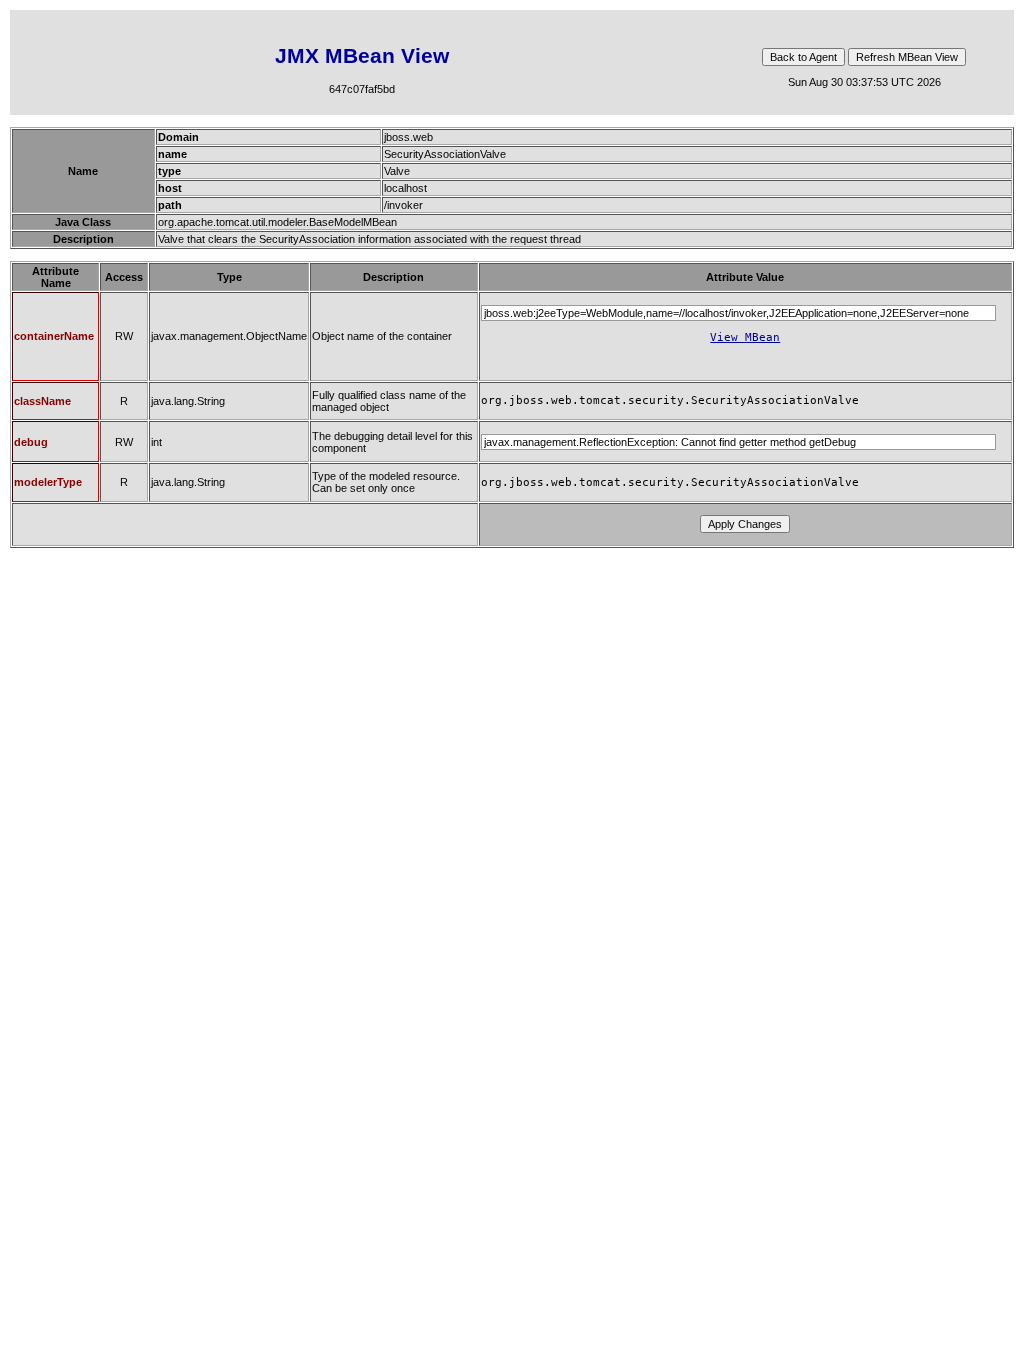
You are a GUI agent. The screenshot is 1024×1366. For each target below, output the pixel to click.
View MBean (745, 337)
